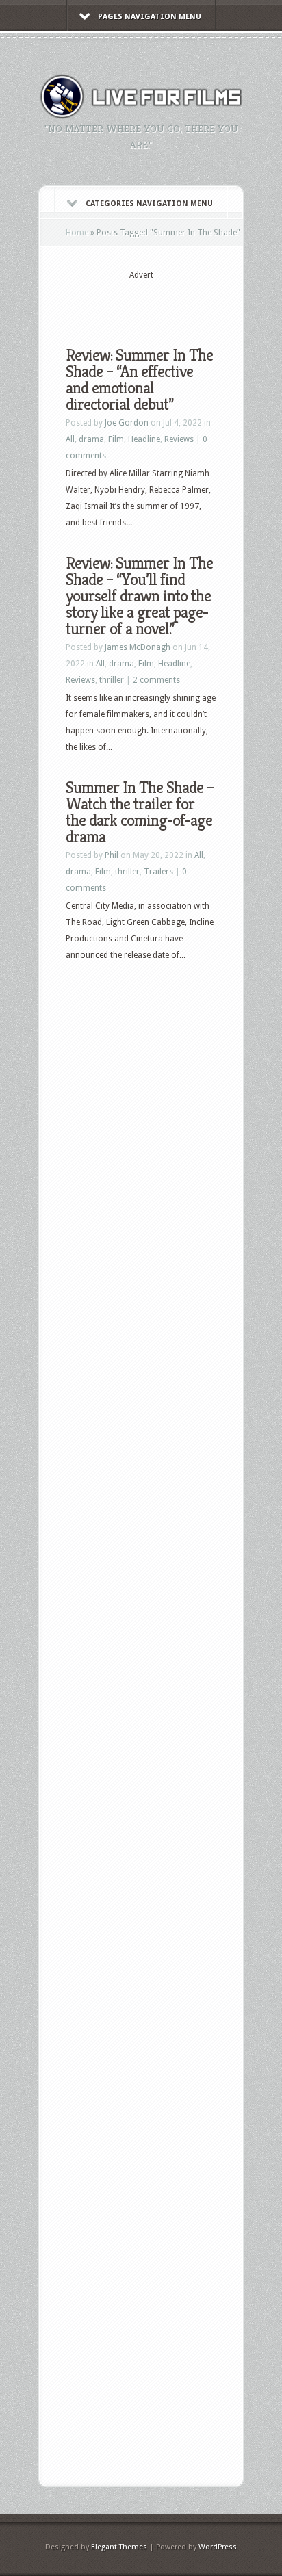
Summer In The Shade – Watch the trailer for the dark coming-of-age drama (140, 812)
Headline (144, 439)
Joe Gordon (127, 423)
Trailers (158, 872)
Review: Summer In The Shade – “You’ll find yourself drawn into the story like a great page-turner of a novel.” (139, 596)
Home (77, 233)
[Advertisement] (174, 302)
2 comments (156, 680)
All (70, 439)
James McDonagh (138, 647)
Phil (112, 855)
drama (91, 439)
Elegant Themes (119, 2547)
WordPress (218, 2547)
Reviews (179, 439)
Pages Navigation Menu (150, 17)
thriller (112, 680)
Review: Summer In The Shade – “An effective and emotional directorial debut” (139, 380)
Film (116, 439)
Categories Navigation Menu (149, 204)
